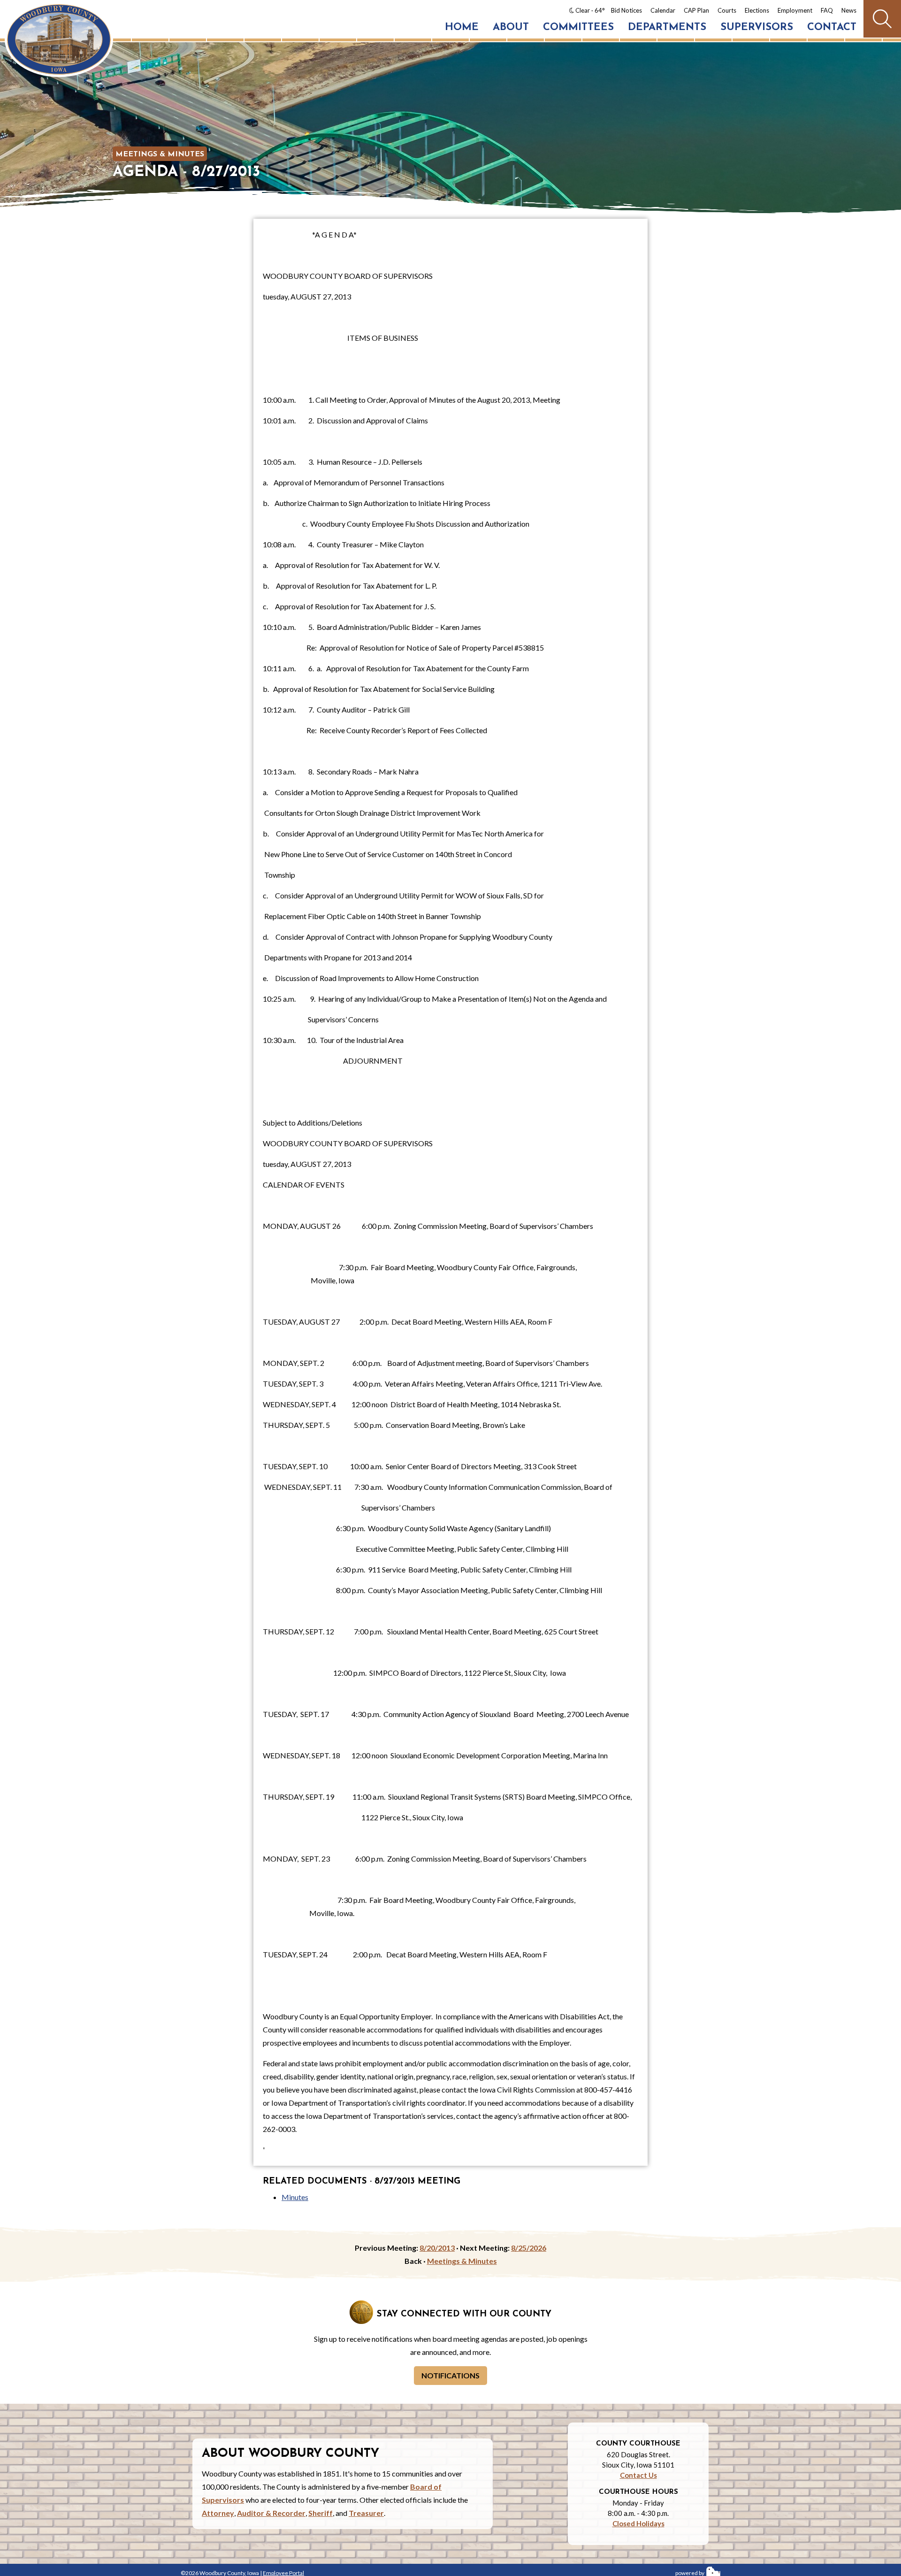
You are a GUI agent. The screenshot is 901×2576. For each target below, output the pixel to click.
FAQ (827, 10)
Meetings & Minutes (160, 154)
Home (462, 27)
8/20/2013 (437, 2248)
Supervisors (757, 27)
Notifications (450, 2375)
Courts (727, 10)
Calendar (663, 10)
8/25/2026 (529, 2248)
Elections (757, 10)
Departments (667, 27)
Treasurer (366, 2513)
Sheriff (321, 2513)
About (511, 27)
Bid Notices (626, 10)
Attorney (218, 2513)
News (849, 10)
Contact (832, 27)
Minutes (295, 2197)
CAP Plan (696, 10)
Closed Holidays (638, 2523)
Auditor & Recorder (271, 2513)
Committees (578, 27)
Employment (795, 10)
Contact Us (638, 2475)
